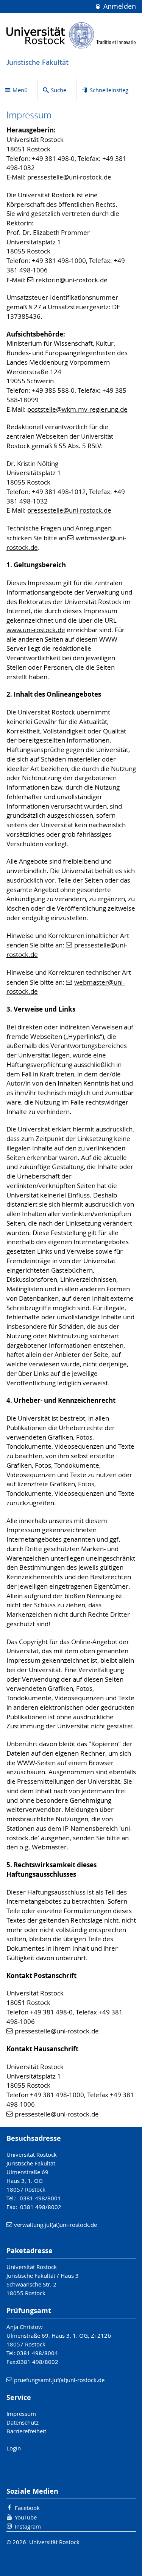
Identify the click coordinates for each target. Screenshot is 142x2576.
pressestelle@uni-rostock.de (69, 177)
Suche (59, 90)
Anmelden (119, 6)
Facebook (27, 2508)
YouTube (26, 2517)
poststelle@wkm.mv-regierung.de (77, 409)
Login (14, 2448)
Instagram (28, 2526)
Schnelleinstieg (109, 90)
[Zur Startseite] (71, 35)
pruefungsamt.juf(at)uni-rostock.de (59, 2380)
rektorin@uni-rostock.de (72, 280)
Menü (20, 90)
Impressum (21, 2414)
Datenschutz (23, 2422)
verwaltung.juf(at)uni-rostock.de (55, 2225)
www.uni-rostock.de (36, 630)
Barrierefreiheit (26, 2431)
